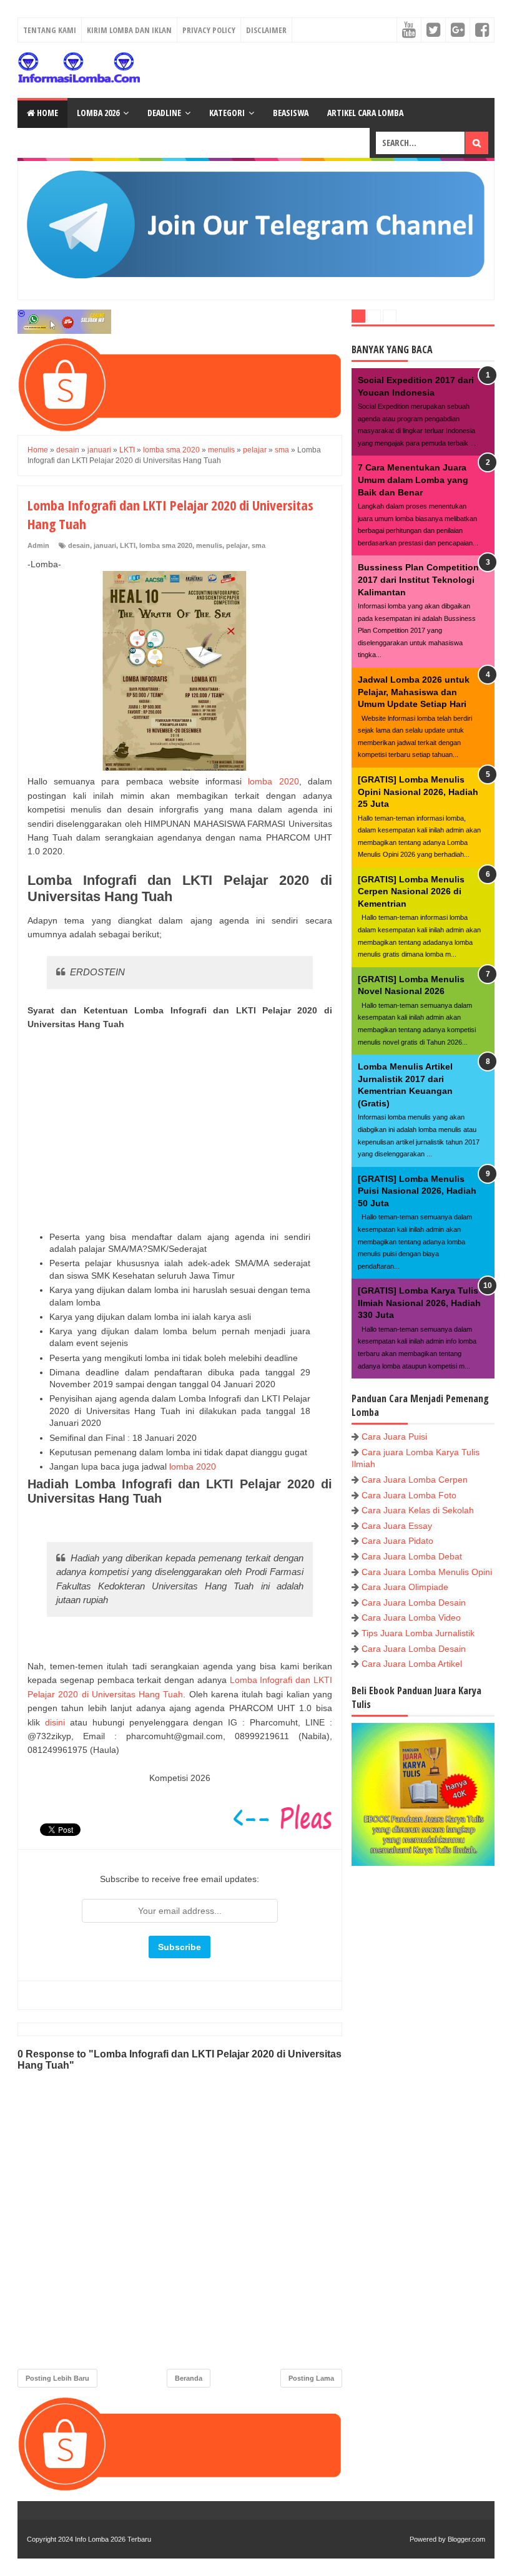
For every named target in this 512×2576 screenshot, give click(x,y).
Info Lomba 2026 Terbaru (113, 2539)
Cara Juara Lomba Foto (409, 1495)
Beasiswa (291, 113)
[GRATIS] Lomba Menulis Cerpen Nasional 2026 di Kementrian (411, 891)
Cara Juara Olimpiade (405, 1587)
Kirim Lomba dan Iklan (129, 30)
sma (258, 545)
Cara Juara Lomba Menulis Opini (427, 1572)
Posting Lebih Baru (57, 2378)
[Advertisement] (180, 1131)
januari (105, 545)
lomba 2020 (273, 781)
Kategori (227, 113)
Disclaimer (266, 30)
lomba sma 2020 (166, 545)
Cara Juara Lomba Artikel (412, 1664)
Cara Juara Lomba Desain (414, 1603)
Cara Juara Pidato (397, 1541)
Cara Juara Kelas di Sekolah (418, 1510)
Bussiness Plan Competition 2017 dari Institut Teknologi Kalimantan (418, 579)
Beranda (189, 2378)
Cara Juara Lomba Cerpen (415, 1480)
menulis (209, 545)
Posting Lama (311, 2378)
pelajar (237, 545)
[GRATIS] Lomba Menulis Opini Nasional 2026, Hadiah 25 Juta (418, 792)
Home (47, 113)
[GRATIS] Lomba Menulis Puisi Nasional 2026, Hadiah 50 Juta (417, 1191)
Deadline (164, 113)
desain (79, 545)
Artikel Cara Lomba (365, 113)
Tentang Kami (50, 30)
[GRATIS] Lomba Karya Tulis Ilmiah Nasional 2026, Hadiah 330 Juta (419, 1303)
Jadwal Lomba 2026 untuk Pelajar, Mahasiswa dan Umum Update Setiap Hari (414, 692)
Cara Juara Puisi (394, 1437)
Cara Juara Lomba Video (411, 1617)
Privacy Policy (209, 30)
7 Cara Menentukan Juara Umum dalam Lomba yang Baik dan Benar (413, 480)
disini (55, 1722)
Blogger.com (466, 2539)
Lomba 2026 (98, 113)
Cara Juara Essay (397, 1526)
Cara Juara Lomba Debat (412, 1556)
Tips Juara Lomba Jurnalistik (418, 1633)
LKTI (128, 545)
